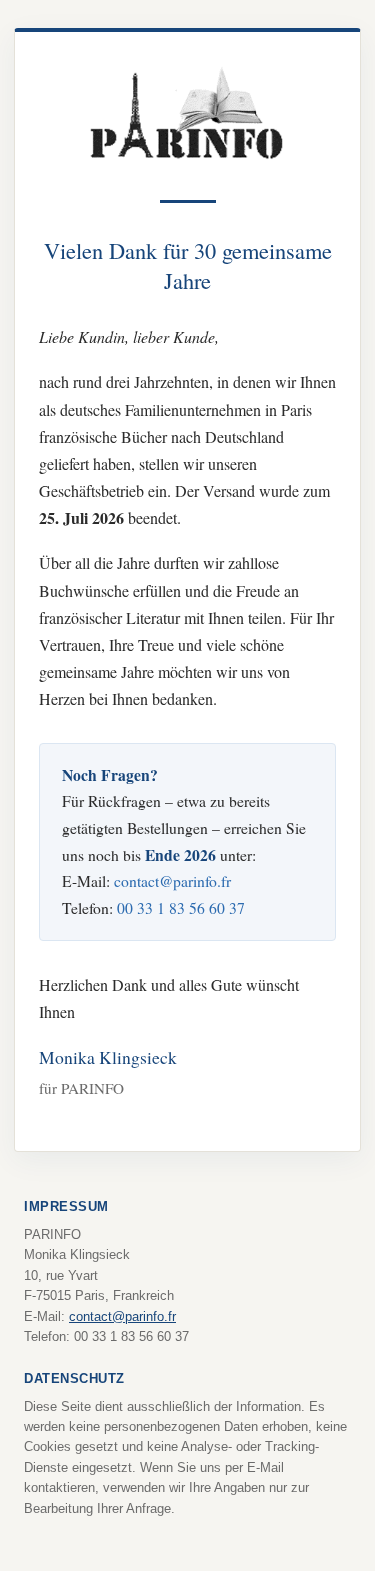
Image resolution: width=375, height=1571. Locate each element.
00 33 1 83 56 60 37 (181, 907)
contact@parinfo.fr (172, 880)
